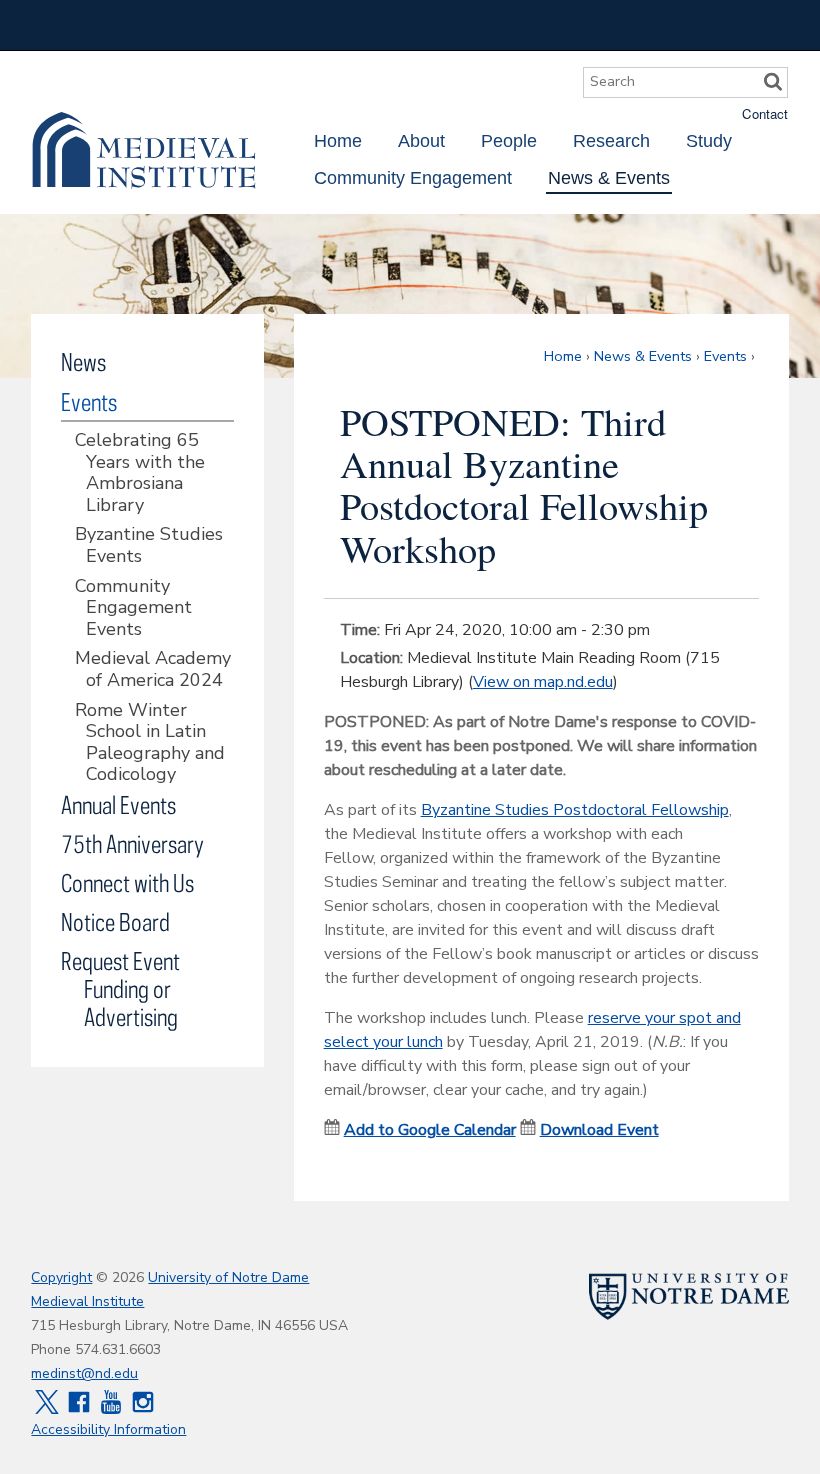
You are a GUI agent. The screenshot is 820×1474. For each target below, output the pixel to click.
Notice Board (115, 921)
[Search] (773, 82)
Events (725, 356)
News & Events (609, 178)
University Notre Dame (181, 25)
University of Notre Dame (228, 1277)
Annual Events (118, 804)
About (421, 141)
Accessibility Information (108, 1429)
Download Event (599, 1130)
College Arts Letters (631, 25)
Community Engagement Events (133, 608)
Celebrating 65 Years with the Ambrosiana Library (140, 473)
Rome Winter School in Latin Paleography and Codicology (150, 743)
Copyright (61, 1277)
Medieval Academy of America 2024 (153, 669)
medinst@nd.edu (84, 1373)
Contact (765, 113)
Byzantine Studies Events (149, 545)
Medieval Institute (144, 150)
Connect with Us (127, 882)
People (509, 141)
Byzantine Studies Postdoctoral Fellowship (575, 810)
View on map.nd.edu (543, 682)
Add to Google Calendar (430, 1130)
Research (611, 141)
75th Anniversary (132, 843)
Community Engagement (413, 178)
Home (338, 141)
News (83, 361)
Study (709, 141)
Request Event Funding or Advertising (120, 988)
